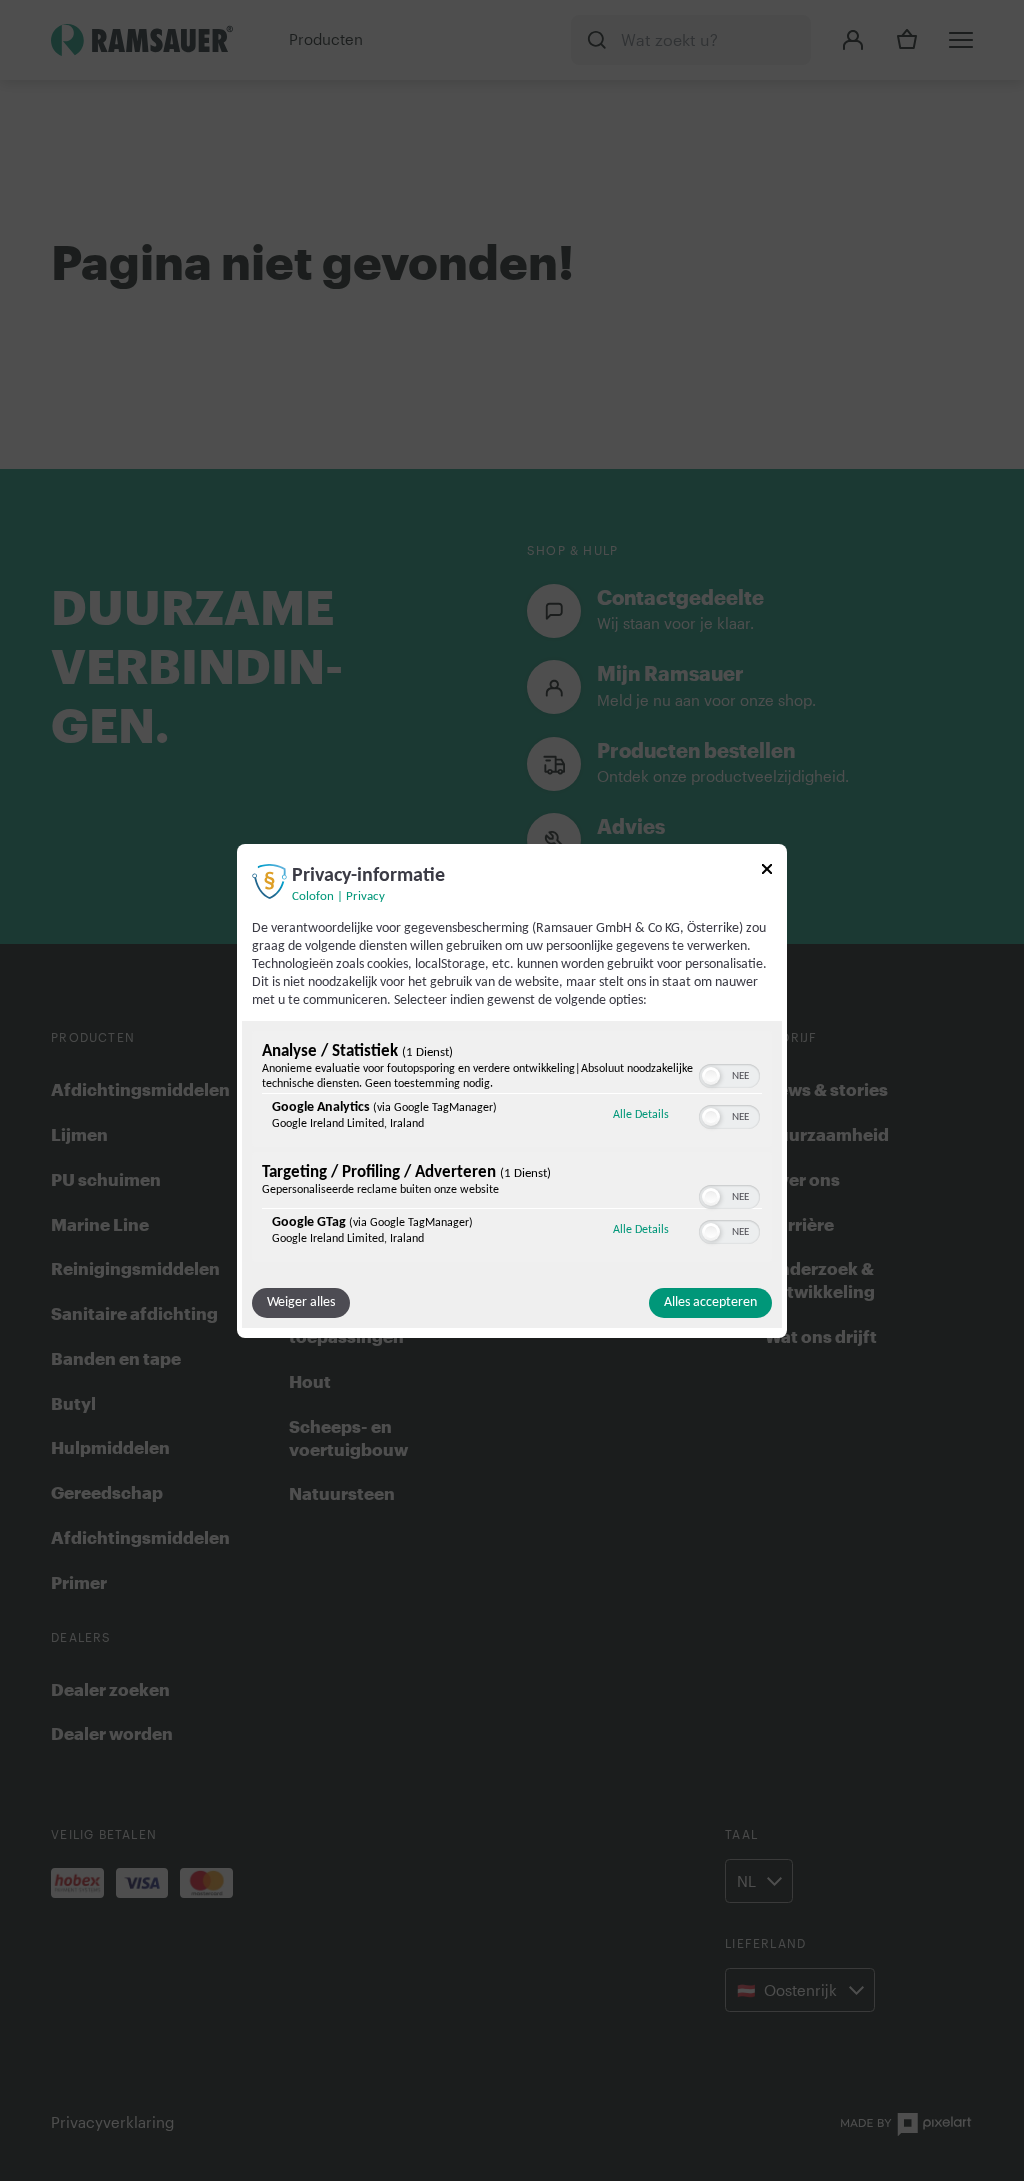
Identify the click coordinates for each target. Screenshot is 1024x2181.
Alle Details (641, 1114)
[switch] (729, 1074)
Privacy (365, 896)
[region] (512, 1149)
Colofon (313, 896)
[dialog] (512, 1090)
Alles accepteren (710, 1302)
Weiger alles (301, 1302)
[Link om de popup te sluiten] (767, 871)
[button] (711, 1076)
